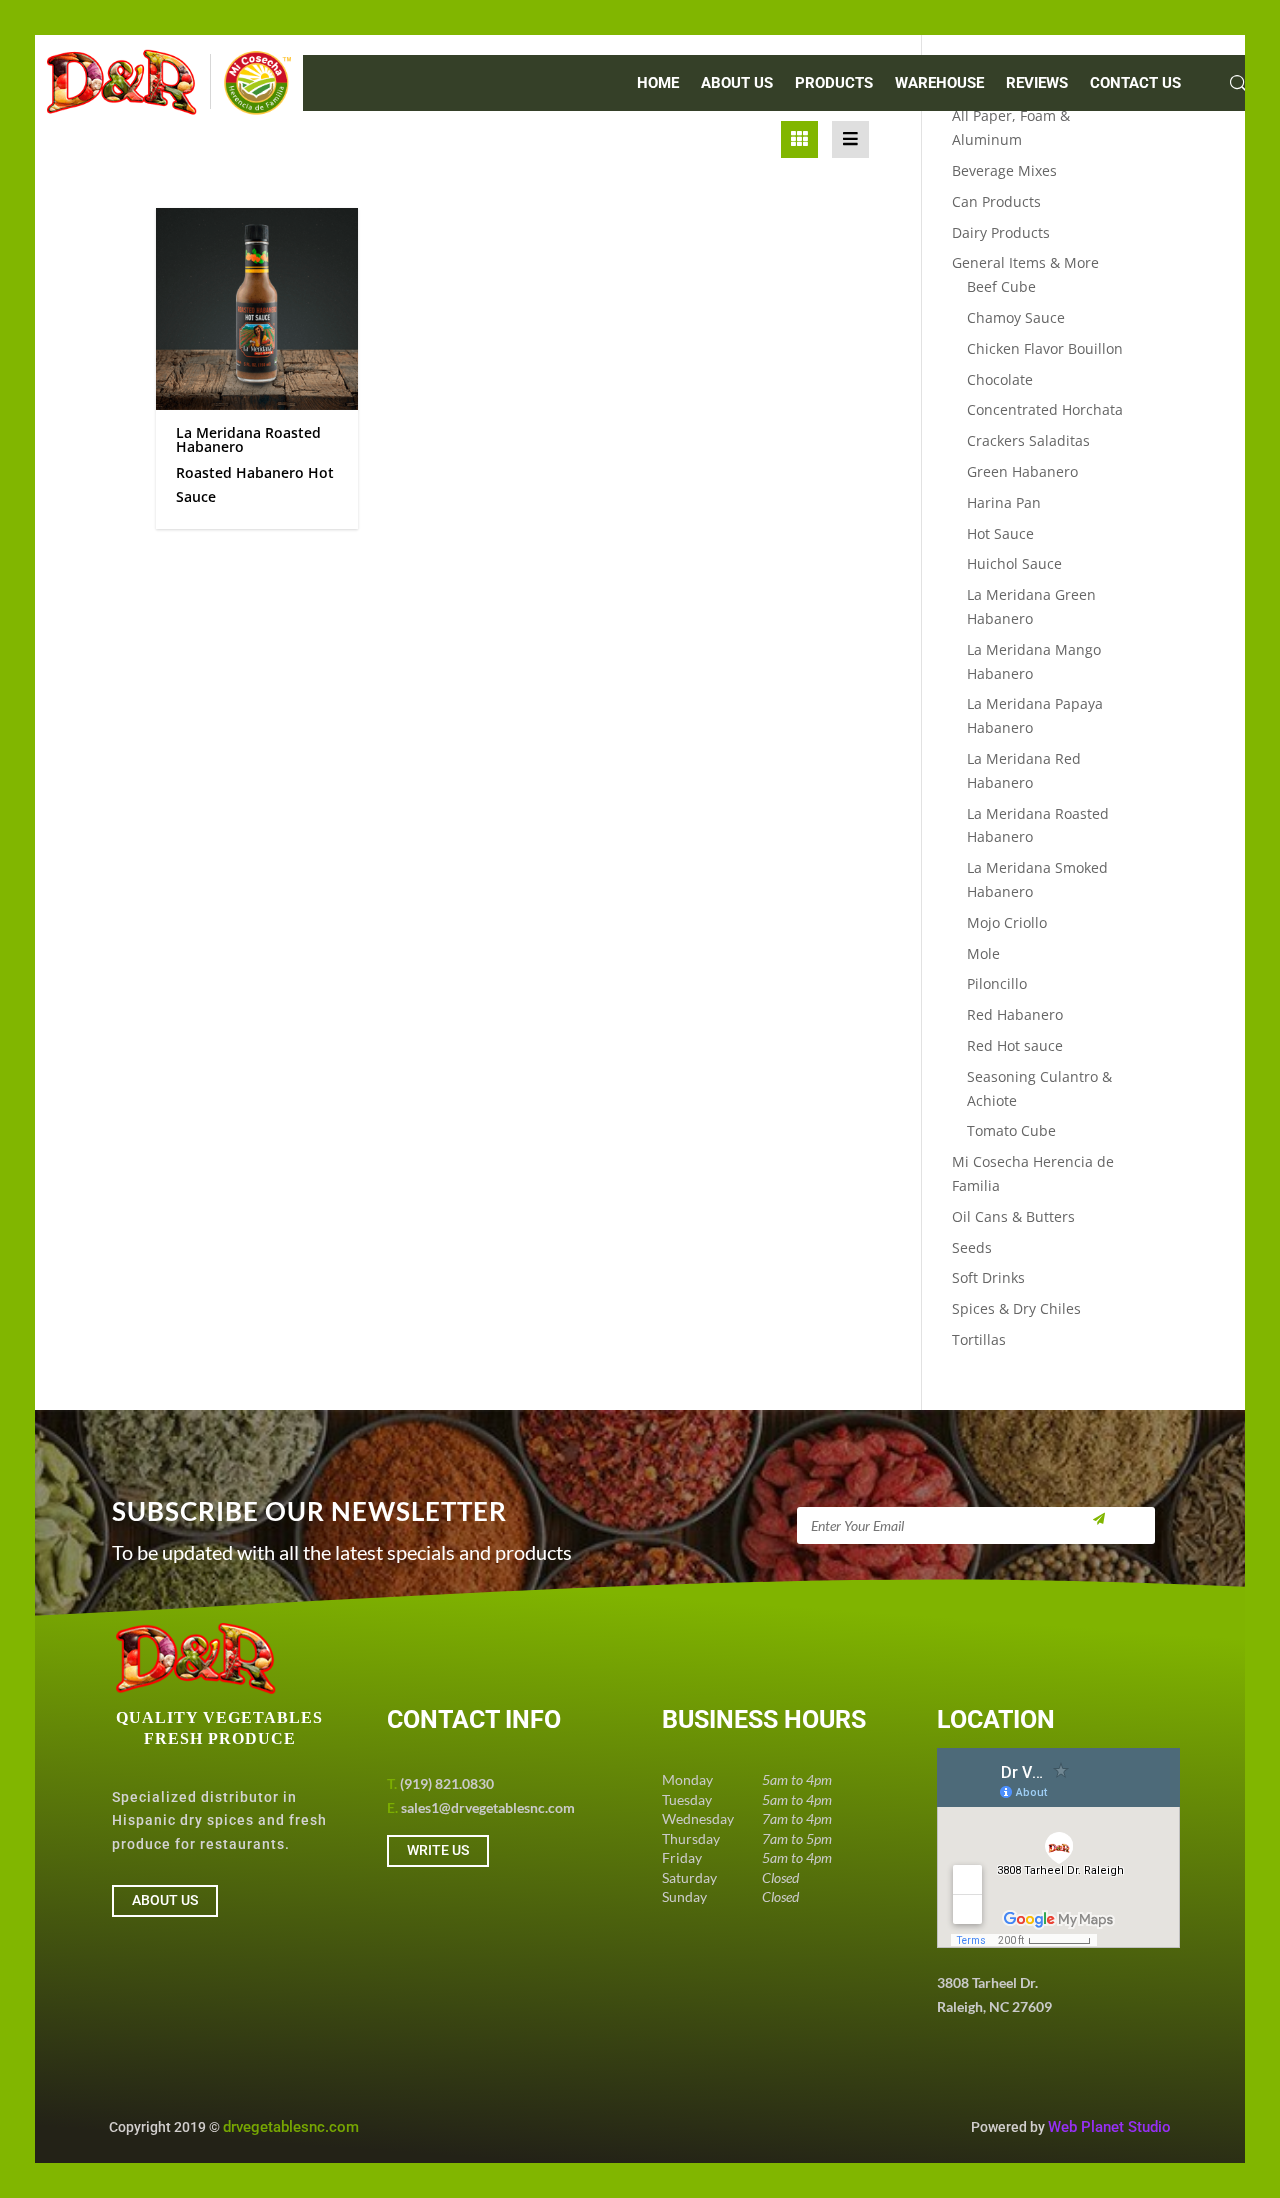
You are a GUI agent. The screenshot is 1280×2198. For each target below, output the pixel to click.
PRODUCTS (834, 84)
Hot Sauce (1000, 533)
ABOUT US (737, 84)
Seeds (972, 1247)
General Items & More (1025, 262)
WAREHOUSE (939, 84)
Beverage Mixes (1004, 170)
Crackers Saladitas (1028, 440)
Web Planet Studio (1109, 2127)
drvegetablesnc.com (291, 2127)
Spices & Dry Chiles (1016, 1308)
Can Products (996, 201)
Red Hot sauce (1015, 1045)
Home (658, 84)
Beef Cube (1001, 286)
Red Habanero (1015, 1014)
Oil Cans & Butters (1013, 1216)
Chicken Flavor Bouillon (1045, 348)
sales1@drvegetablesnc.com (488, 1807)
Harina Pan (1004, 502)
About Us (165, 1900)
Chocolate (1000, 379)
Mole (983, 953)
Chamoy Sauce (1016, 317)
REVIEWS (1037, 84)
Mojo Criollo (1007, 922)
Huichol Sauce (1014, 563)
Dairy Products (1001, 232)
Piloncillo (997, 983)
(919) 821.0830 (447, 1783)
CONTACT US (1135, 84)
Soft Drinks (988, 1277)
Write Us (438, 1850)
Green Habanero (1022, 471)
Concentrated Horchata (1045, 409)
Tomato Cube (1011, 1130)
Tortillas (979, 1339)
